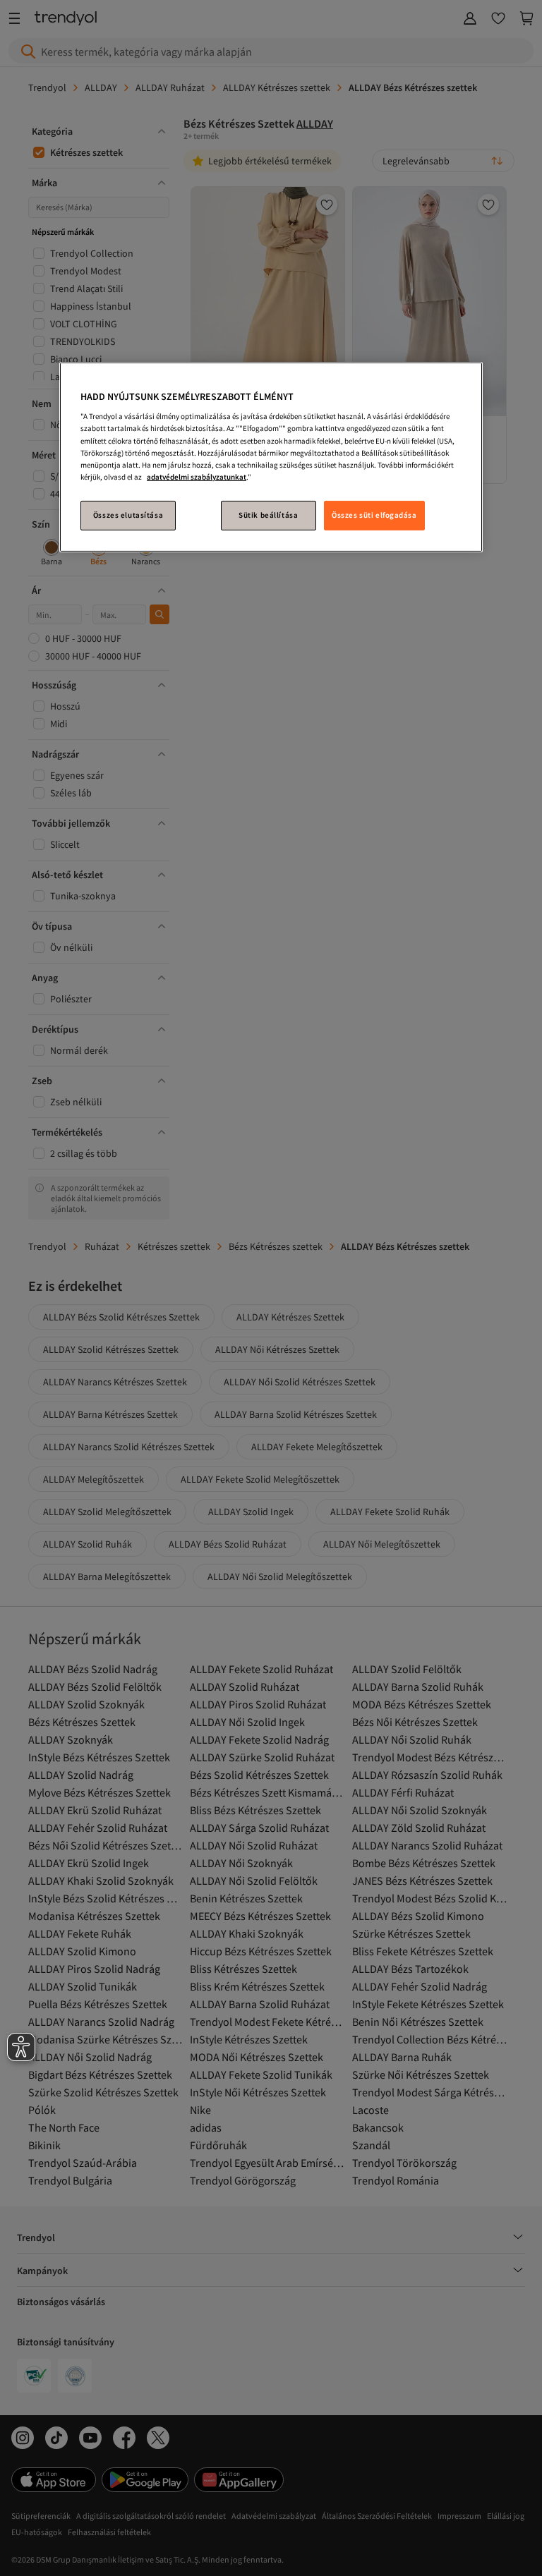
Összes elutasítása (128, 515)
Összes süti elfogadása (374, 515)
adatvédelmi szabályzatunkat (197, 477)
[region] (271, 457)
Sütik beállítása (268, 515)
